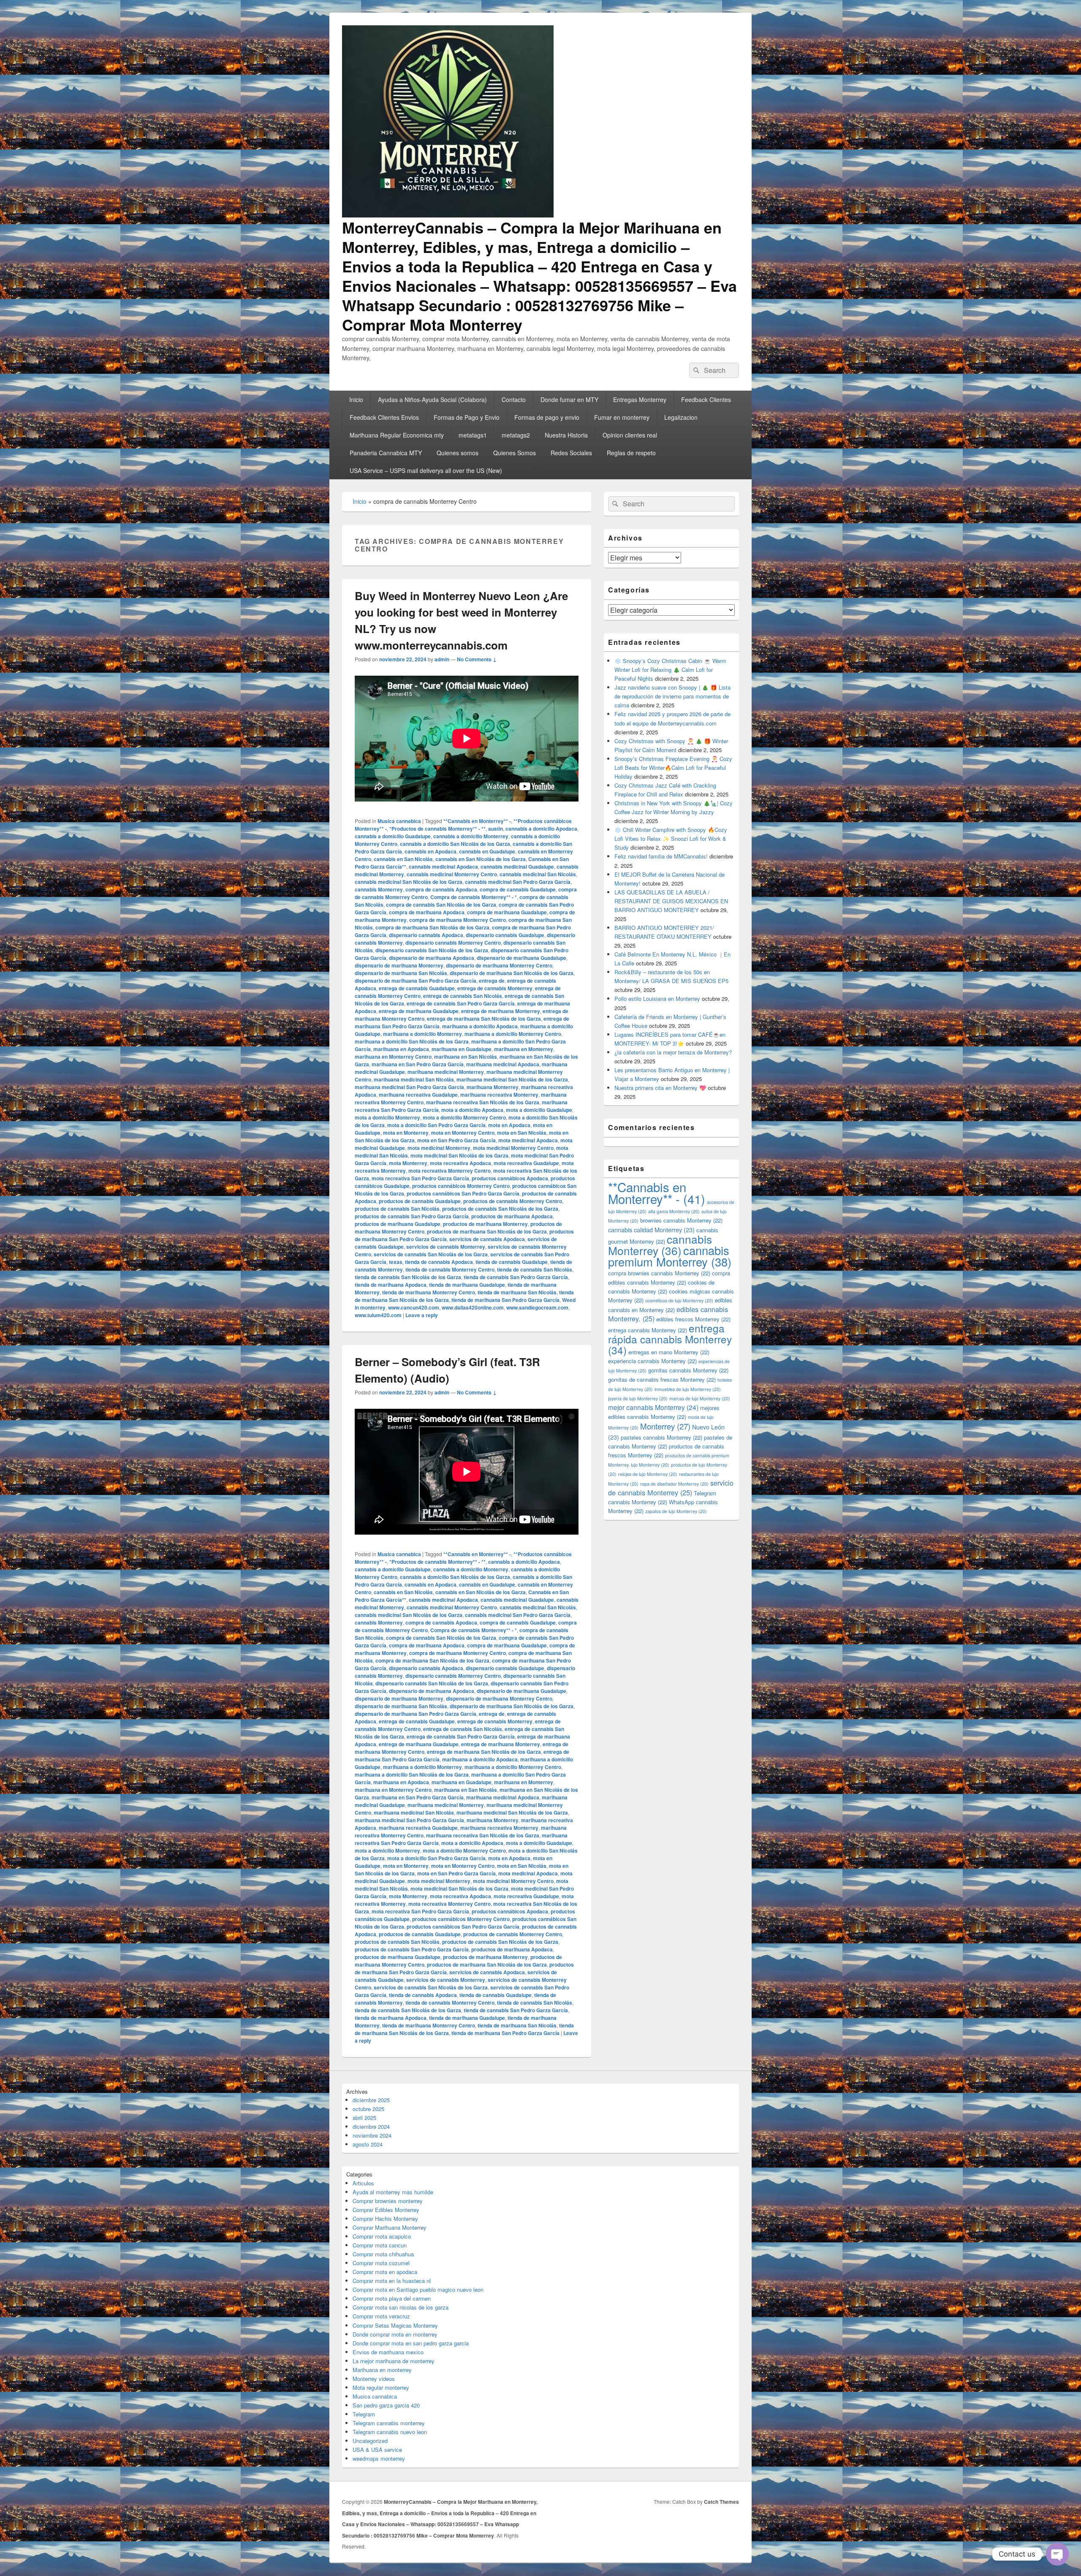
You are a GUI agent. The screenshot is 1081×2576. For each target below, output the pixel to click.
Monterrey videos (374, 2379)
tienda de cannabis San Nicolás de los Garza (408, 1277)
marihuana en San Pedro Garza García (418, 1064)
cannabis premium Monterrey (670, 1256)
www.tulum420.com (378, 1315)
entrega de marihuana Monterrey (501, 1011)
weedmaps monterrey (379, 2458)
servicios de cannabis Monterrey (446, 1247)
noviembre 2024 (372, 2135)
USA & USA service (377, 2450)
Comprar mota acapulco (382, 2236)
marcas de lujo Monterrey (700, 1398)
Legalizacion (681, 417)
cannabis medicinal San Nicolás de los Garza (409, 882)
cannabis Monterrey (379, 889)
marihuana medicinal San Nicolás (414, 1079)
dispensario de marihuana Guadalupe (521, 958)
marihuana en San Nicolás (466, 1057)
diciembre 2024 (371, 2126)
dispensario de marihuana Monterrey (399, 965)
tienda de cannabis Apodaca (439, 1262)
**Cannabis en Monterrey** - (477, 821)
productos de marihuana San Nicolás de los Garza (487, 1231)
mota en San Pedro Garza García (456, 1140)
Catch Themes (721, 2502)
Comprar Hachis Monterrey (385, 2219)
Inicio (356, 399)
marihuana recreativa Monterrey (499, 1095)
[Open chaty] (1057, 2554)
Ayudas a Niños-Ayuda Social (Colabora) (432, 399)
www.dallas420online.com (473, 1307)
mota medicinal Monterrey (439, 1148)
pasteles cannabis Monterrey (661, 1437)
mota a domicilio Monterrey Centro (464, 1117)
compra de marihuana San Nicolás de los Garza (432, 927)
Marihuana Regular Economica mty (397, 435)
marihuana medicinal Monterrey (446, 1072)
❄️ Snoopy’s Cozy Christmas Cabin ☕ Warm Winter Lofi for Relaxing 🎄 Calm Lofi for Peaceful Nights (670, 670)
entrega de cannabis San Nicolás (463, 996)
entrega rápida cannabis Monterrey (670, 1339)
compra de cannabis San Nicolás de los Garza (441, 905)
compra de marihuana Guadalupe (507, 912)
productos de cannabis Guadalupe (420, 1201)
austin (496, 829)
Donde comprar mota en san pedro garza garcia (411, 2343)
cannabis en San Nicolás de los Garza (481, 859)
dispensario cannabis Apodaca (426, 935)
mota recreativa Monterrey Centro (450, 1171)
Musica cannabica (399, 821)
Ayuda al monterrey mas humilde (393, 2192)
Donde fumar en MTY (569, 399)
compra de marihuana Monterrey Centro (458, 920)
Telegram (364, 2414)
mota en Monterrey (406, 1133)
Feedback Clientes (706, 399)
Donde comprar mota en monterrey (395, 2334)
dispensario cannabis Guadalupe (505, 935)
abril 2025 (364, 2118)
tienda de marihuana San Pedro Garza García (505, 1300)
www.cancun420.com (414, 1307)
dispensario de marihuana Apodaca (432, 958)
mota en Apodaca (509, 1125)
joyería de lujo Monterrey (638, 1398)
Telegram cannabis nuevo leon (390, 2432)
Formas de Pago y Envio (467, 417)
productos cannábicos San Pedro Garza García (463, 1193)
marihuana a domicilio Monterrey (422, 1034)
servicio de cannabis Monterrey (671, 1488)
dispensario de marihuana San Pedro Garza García (416, 981)
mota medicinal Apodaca (528, 1140)
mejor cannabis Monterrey (653, 1407)
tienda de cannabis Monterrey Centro (450, 1269)
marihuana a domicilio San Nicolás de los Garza (412, 1041)
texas (396, 1262)
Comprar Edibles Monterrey (386, 2210)
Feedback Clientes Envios (384, 417)
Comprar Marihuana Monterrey (390, 2227)
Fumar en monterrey (622, 417)
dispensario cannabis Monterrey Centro (453, 943)
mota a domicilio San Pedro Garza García (436, 1125)
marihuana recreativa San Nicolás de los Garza (483, 1102)
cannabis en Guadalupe (487, 851)
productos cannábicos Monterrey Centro (461, 1186)
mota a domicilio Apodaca (472, 1110)
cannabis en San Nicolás (403, 859)
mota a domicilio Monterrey (387, 1117)
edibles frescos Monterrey (693, 1319)
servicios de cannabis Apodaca (487, 1239)
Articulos (363, 2183)
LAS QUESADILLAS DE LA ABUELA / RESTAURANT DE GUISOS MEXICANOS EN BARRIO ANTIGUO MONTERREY (671, 901)
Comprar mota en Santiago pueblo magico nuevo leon (418, 2289)
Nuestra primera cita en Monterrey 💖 (660, 1088)
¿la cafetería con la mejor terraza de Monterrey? (673, 1052)
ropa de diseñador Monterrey (674, 1484)
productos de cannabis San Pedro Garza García (412, 1216)
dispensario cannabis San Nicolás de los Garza (432, 950)
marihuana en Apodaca (401, 1049)
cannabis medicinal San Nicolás (538, 874)
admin (442, 659)
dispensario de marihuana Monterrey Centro (499, 965)
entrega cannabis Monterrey (648, 1330)
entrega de (492, 981)
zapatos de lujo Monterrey (676, 1511)
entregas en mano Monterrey (669, 1352)
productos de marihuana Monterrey (485, 1224)
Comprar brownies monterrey (388, 2201)
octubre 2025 (368, 2109)
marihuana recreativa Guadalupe (418, 1095)
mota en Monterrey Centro (463, 1133)
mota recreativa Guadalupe (526, 1163)
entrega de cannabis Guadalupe (417, 988)
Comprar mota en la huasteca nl (392, 2281)
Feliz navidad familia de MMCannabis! (661, 856)
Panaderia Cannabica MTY (386, 453)
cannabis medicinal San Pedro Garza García (518, 882)
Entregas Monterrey (640, 399)
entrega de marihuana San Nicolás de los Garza (484, 1019)
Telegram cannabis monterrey (389, 2423)
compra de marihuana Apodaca (427, 912)
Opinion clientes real (630, 435)
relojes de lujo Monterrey (648, 1474)
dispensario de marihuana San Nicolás (401, 973)
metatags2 (516, 435)
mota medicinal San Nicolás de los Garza (459, 1155)
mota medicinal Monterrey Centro (513, 1148)
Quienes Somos (515, 453)
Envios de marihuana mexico (388, 2352)
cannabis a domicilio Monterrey (471, 836)
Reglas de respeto (631, 453)
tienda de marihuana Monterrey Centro (429, 1292)
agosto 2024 (368, 2144)
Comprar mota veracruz (381, 2316)
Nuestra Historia (566, 435)
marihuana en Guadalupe (462, 1049)
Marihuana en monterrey (382, 2370)
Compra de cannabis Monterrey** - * (474, 897)
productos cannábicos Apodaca (510, 1178)
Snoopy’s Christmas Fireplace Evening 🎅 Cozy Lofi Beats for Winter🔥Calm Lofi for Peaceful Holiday (673, 768)
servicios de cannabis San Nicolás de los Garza (431, 1254)
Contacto (514, 399)
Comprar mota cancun (380, 2245)
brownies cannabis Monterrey (681, 1220)
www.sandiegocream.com (537, 1307)
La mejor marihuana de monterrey (394, 2361)
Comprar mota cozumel (381, 2263)
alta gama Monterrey (674, 1211)
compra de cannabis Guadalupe (518, 889)
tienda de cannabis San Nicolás (535, 1269)
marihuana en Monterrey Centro (393, 1057)
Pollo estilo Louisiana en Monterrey (657, 999)
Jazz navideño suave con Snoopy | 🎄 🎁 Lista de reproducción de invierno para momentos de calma (672, 696)
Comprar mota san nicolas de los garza (401, 2307)
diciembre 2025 (371, 2100)
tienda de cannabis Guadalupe (512, 1262)
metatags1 (473, 435)
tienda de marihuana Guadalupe (467, 1285)
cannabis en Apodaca (430, 851)
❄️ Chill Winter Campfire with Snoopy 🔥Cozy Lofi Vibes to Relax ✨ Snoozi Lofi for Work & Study (671, 838)
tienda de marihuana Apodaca (391, 1285)
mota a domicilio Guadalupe (539, 1110)
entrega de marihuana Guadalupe (419, 1011)
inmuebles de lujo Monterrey (688, 1389)
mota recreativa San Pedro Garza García (420, 1178)
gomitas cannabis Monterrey (688, 1370)
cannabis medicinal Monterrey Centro (452, 874)
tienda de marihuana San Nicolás (517, 1292)
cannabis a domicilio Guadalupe (393, 836)
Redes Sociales (571, 453)
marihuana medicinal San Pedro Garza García (409, 1087)
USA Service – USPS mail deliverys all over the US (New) (426, 470)
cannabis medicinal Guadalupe (517, 867)
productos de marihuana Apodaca (512, 1216)
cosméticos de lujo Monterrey (679, 1300)
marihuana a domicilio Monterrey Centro (513, 1034)
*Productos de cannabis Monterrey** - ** (437, 829)
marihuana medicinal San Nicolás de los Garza (512, 1079)
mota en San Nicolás (522, 1133)
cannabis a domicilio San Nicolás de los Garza (455, 844)
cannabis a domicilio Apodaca (541, 829)
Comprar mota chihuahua (383, 2254)
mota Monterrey (408, 1163)
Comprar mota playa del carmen (392, 2298)
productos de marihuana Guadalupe (398, 1224)
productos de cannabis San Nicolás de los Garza (500, 1209)
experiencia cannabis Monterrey (652, 1361)
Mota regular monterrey (381, 2387)
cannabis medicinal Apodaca (443, 867)
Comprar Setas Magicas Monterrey (395, 2325)
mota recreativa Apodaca (460, 1163)
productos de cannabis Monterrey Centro (513, 1201)
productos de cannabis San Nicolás (397, 1209)
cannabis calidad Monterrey (651, 1230)
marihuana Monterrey (493, 1087)
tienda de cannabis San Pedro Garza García (516, 1277)
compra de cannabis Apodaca (441, 889)
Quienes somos (458, 453)
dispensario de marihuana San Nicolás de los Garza (512, 973)
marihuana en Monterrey (524, 1049)
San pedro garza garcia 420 (386, 2405)
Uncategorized (370, 2441)
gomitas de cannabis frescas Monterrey (662, 1379)
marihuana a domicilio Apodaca (480, 1026)
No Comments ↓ (477, 659)
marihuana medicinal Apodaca (503, 1064)
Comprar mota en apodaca (385, 2272)
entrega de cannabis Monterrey (495, 988)
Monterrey (665, 1426)
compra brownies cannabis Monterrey (659, 1273)
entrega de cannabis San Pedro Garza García (461, 1003)
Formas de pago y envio (547, 417)
